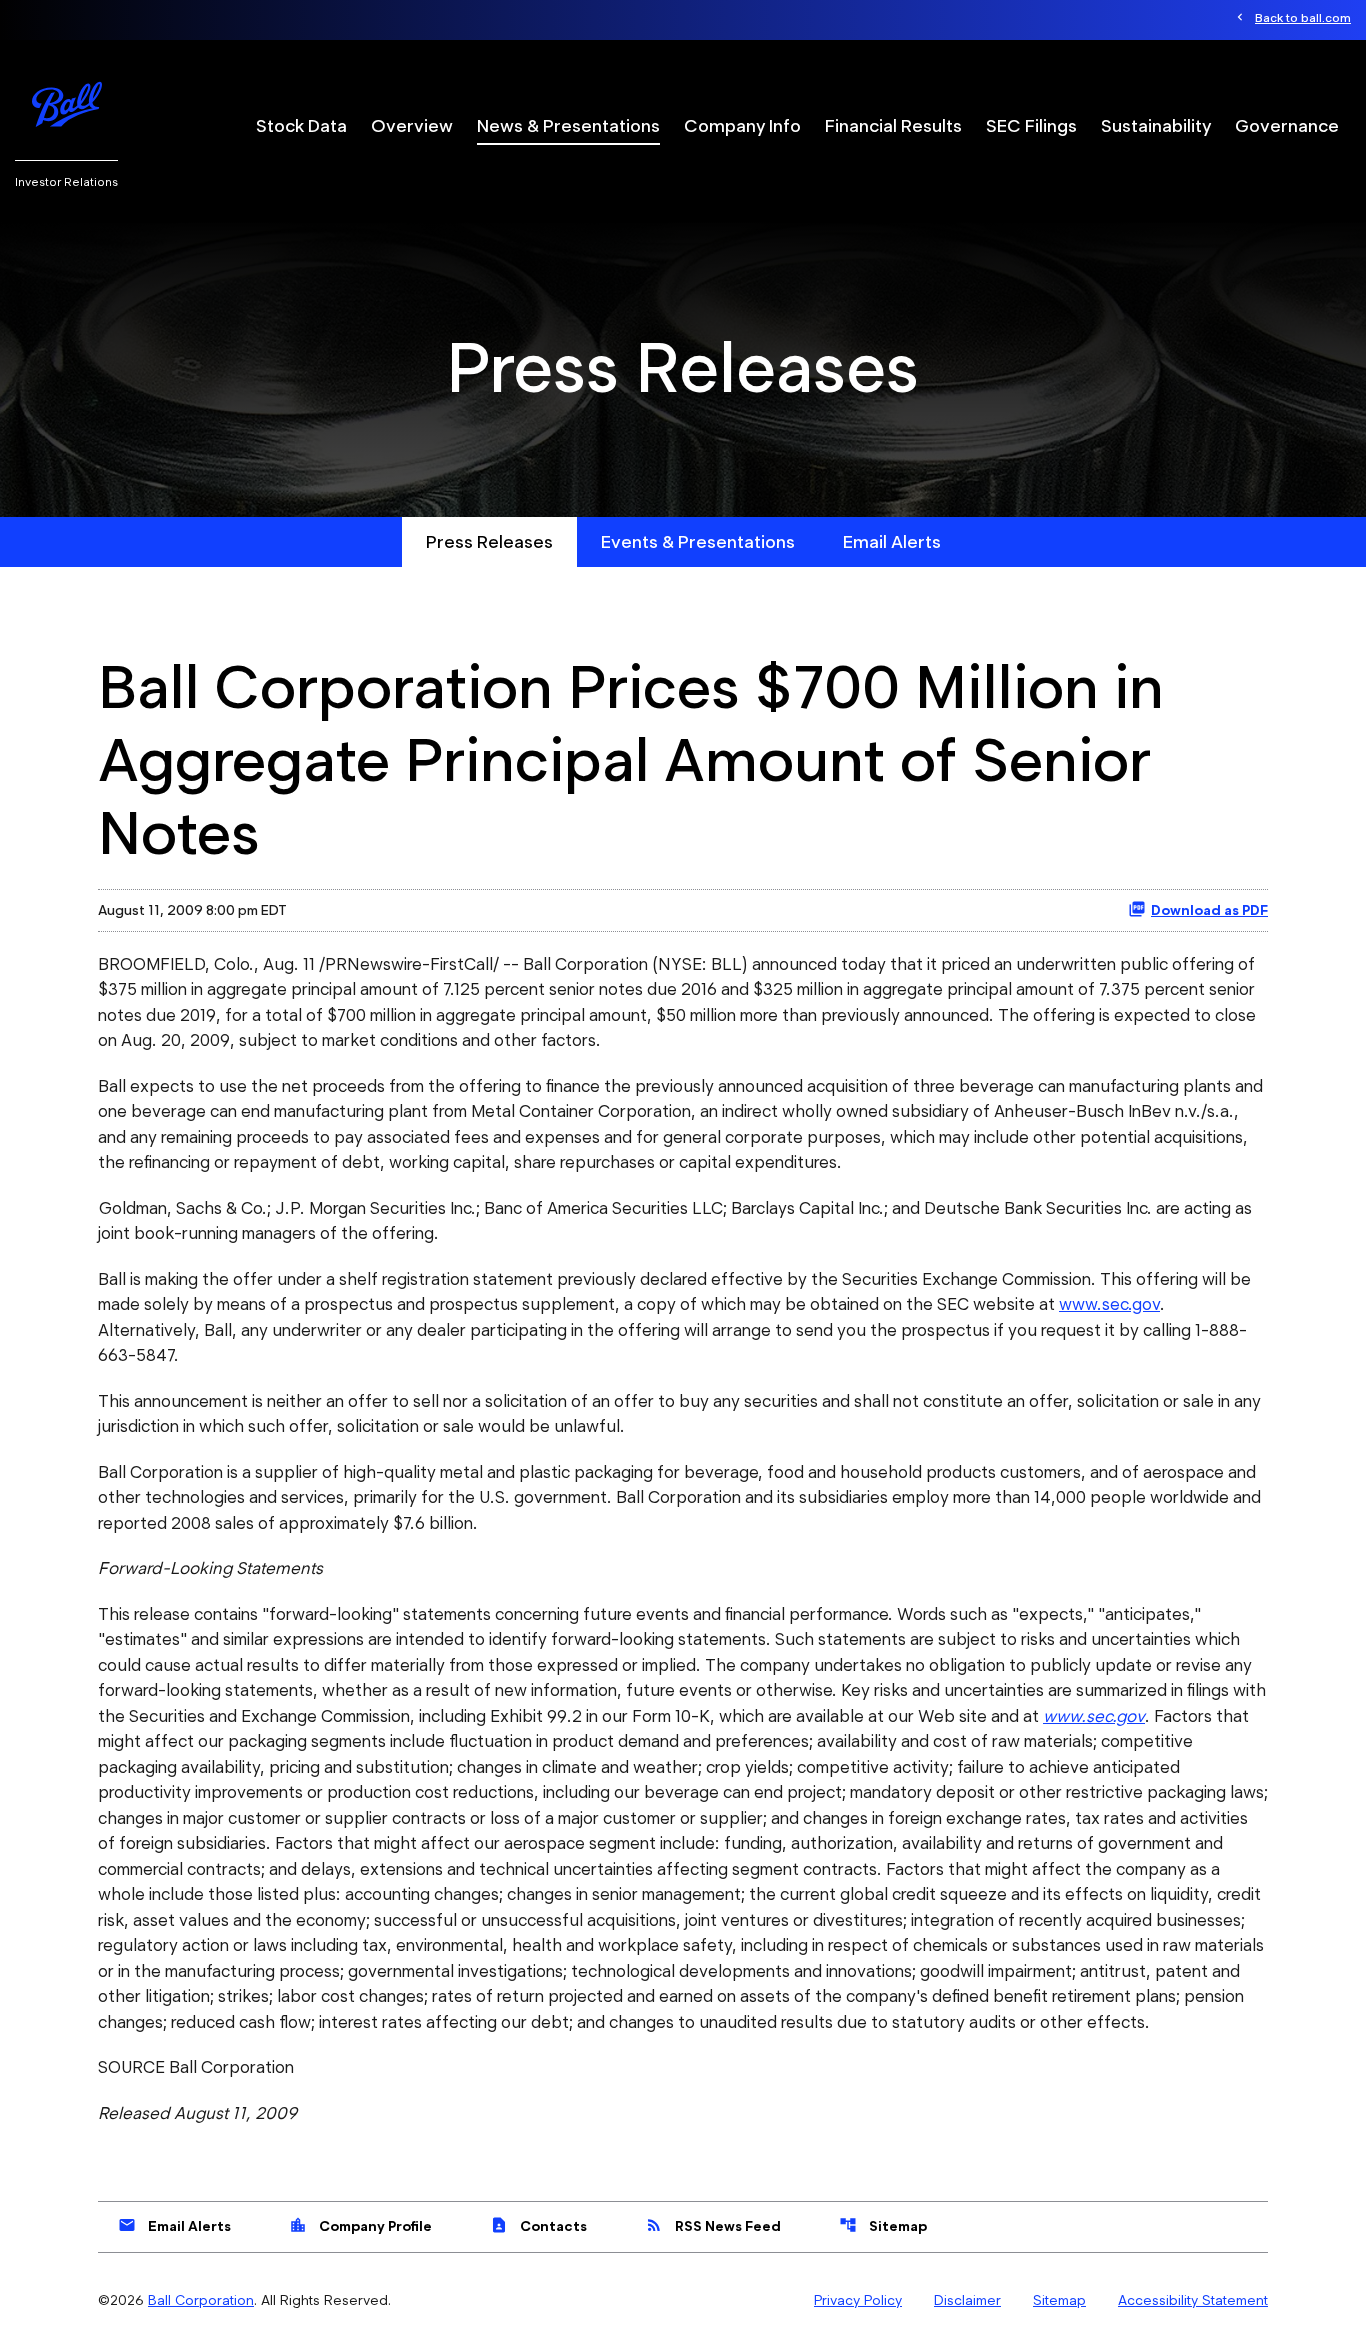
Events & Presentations (698, 541)
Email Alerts (892, 541)
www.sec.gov (1109, 1304)
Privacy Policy (858, 2300)
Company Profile (360, 2225)
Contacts (538, 2225)
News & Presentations (568, 125)
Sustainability (1156, 125)
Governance (1287, 125)
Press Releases (489, 541)
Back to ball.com (1303, 17)
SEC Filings (1031, 125)
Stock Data (301, 125)
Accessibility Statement (1193, 2300)
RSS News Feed (713, 2225)
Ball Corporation (201, 2300)
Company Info (742, 125)
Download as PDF (1209, 910)
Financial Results (893, 125)
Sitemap (883, 2225)
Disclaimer (967, 2300)
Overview (412, 125)
